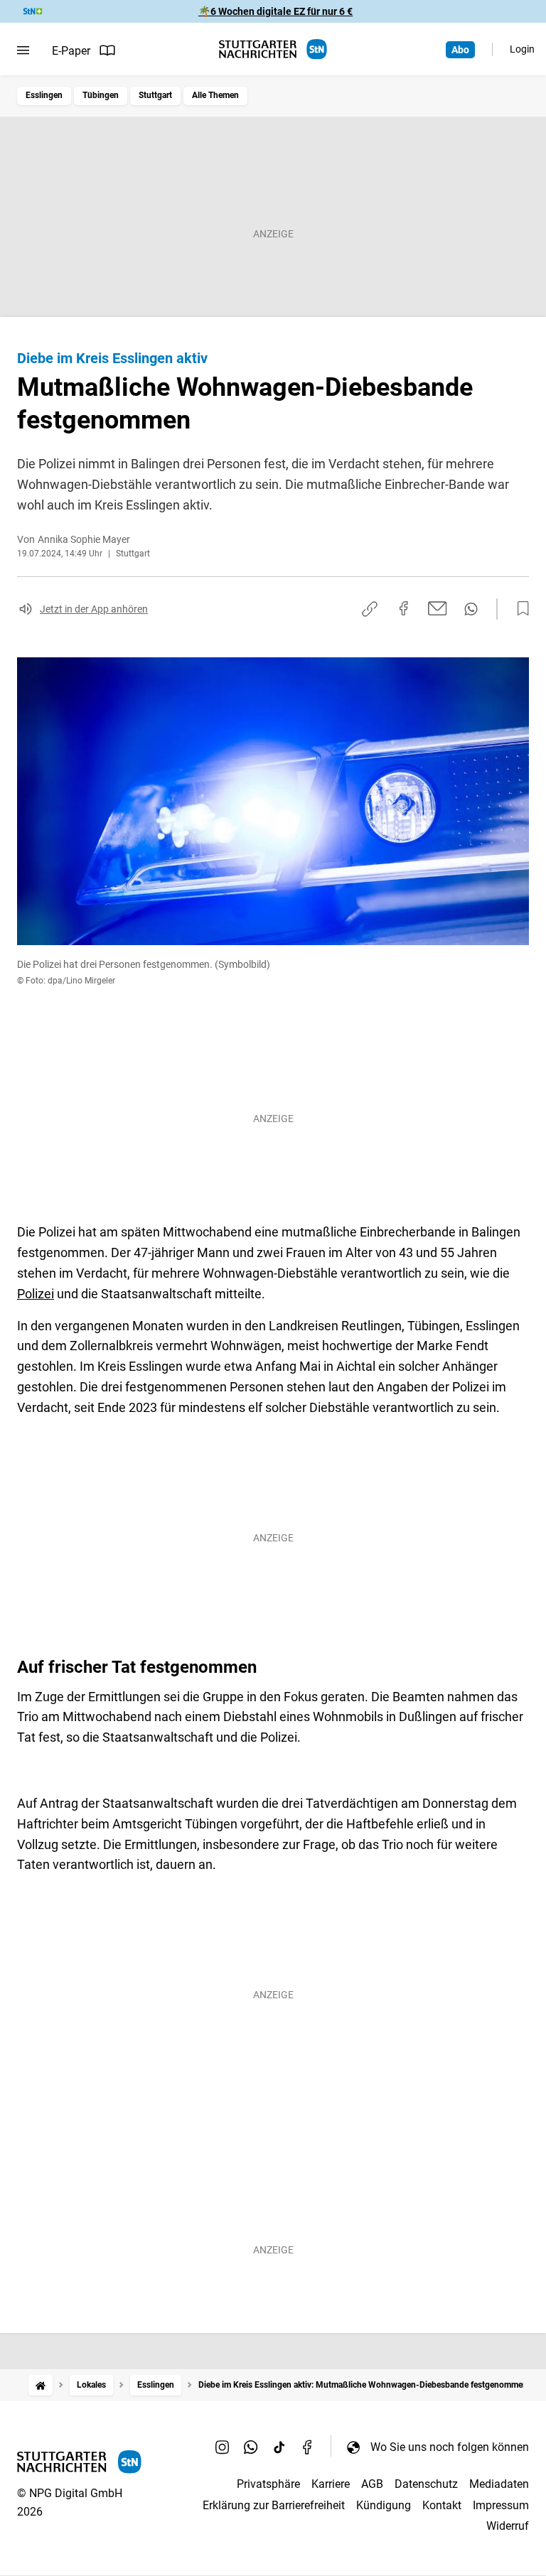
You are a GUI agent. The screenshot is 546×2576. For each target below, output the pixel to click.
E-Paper (71, 51)
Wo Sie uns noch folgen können (450, 2447)
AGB (372, 2484)
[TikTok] (279, 2447)
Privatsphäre (268, 2484)
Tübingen (101, 95)
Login (522, 49)
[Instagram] (223, 2447)
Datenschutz (426, 2484)
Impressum (501, 2505)
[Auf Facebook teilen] (404, 608)
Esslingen (44, 95)
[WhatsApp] (251, 2447)
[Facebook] (308, 2447)
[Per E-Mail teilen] (438, 608)
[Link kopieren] (370, 609)
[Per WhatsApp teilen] (471, 609)
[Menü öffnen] (23, 50)
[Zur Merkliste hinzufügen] (519, 609)
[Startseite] (41, 2385)
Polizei (36, 1294)
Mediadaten (499, 2484)
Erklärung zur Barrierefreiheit (274, 2505)
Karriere (331, 2484)
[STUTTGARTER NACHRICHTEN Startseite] (273, 49)
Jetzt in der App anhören (94, 609)
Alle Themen (215, 95)
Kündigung (384, 2505)
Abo (460, 50)
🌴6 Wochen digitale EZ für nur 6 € (275, 11)
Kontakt (442, 2505)
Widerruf (508, 2526)
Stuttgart (155, 95)
